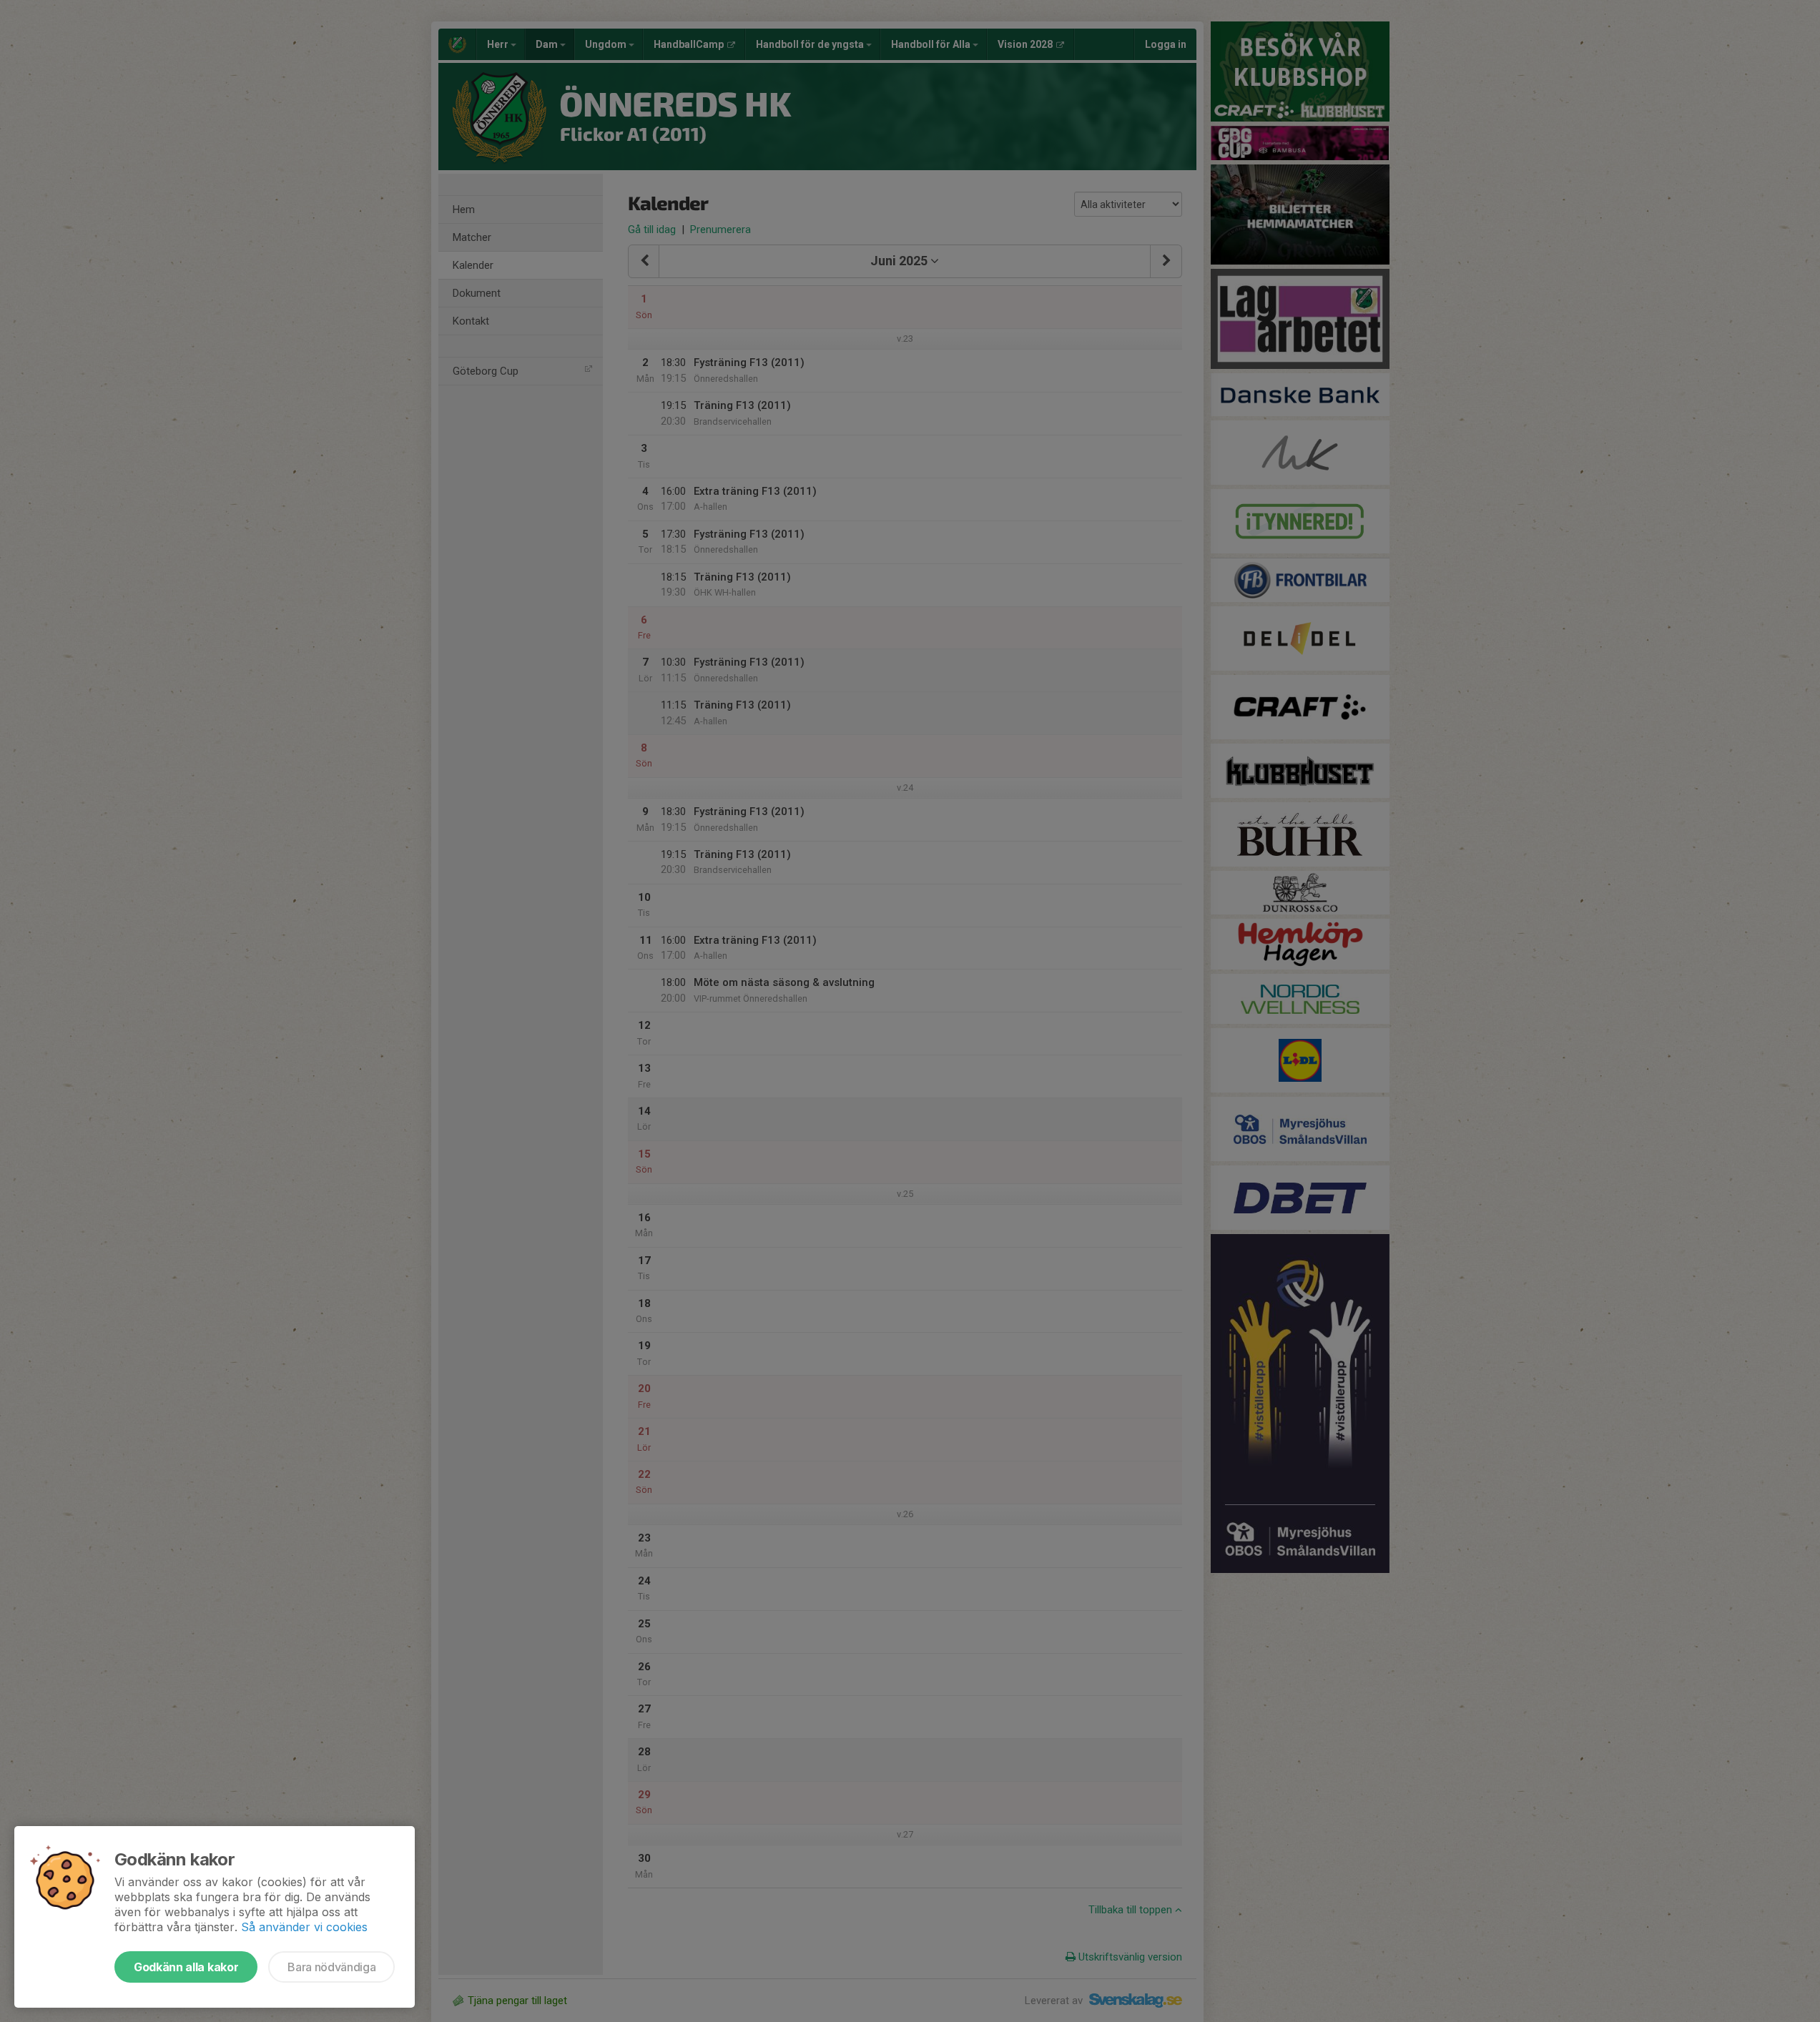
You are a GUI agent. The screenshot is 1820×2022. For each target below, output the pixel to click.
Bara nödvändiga (331, 1967)
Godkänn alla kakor (186, 1967)
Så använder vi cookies (304, 1927)
